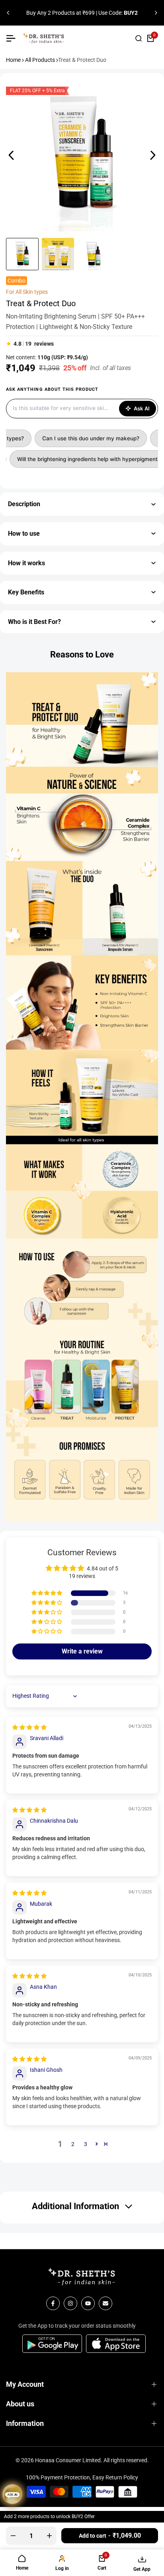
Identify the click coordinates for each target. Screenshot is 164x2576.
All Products (40, 60)
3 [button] (86, 2144)
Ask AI (142, 408)
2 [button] (73, 2144)
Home (13, 60)
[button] (47, 1593)
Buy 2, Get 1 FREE (39, 8)
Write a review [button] (82, 1651)
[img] (29, 1727)
